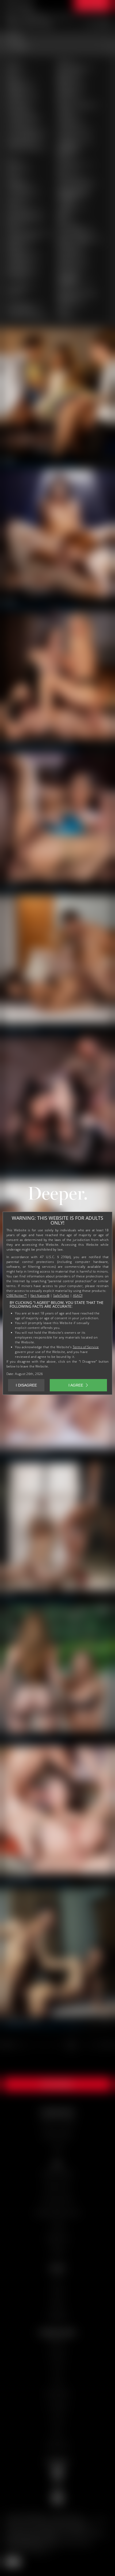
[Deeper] (57, 1197)
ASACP (78, 1296)
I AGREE (76, 1385)
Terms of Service (86, 1347)
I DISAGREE (26, 1385)
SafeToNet (61, 1296)
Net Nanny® (40, 1296)
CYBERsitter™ (17, 1296)
